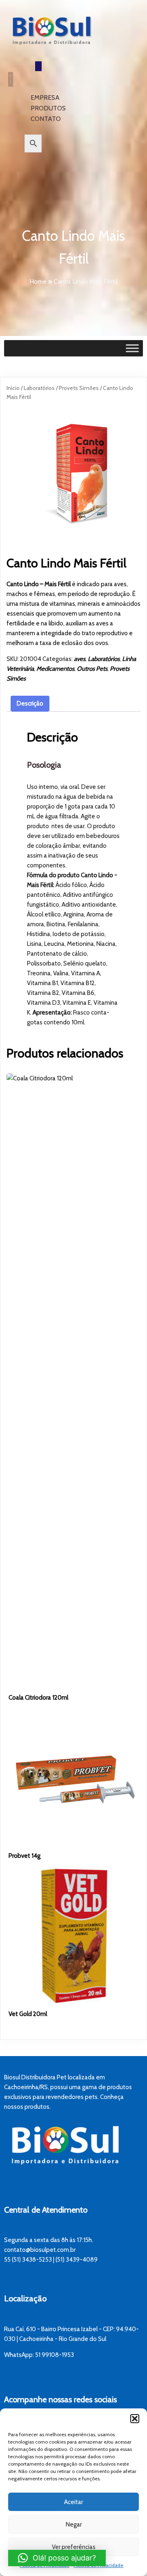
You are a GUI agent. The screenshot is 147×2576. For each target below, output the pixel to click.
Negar (74, 2524)
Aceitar (73, 2502)
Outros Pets (92, 669)
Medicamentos (55, 669)
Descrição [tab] (30, 703)
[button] (135, 2419)
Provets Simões (79, 388)
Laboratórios (39, 388)
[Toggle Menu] (132, 348)
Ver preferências (74, 2547)
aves (80, 659)
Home (38, 281)
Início (13, 388)
